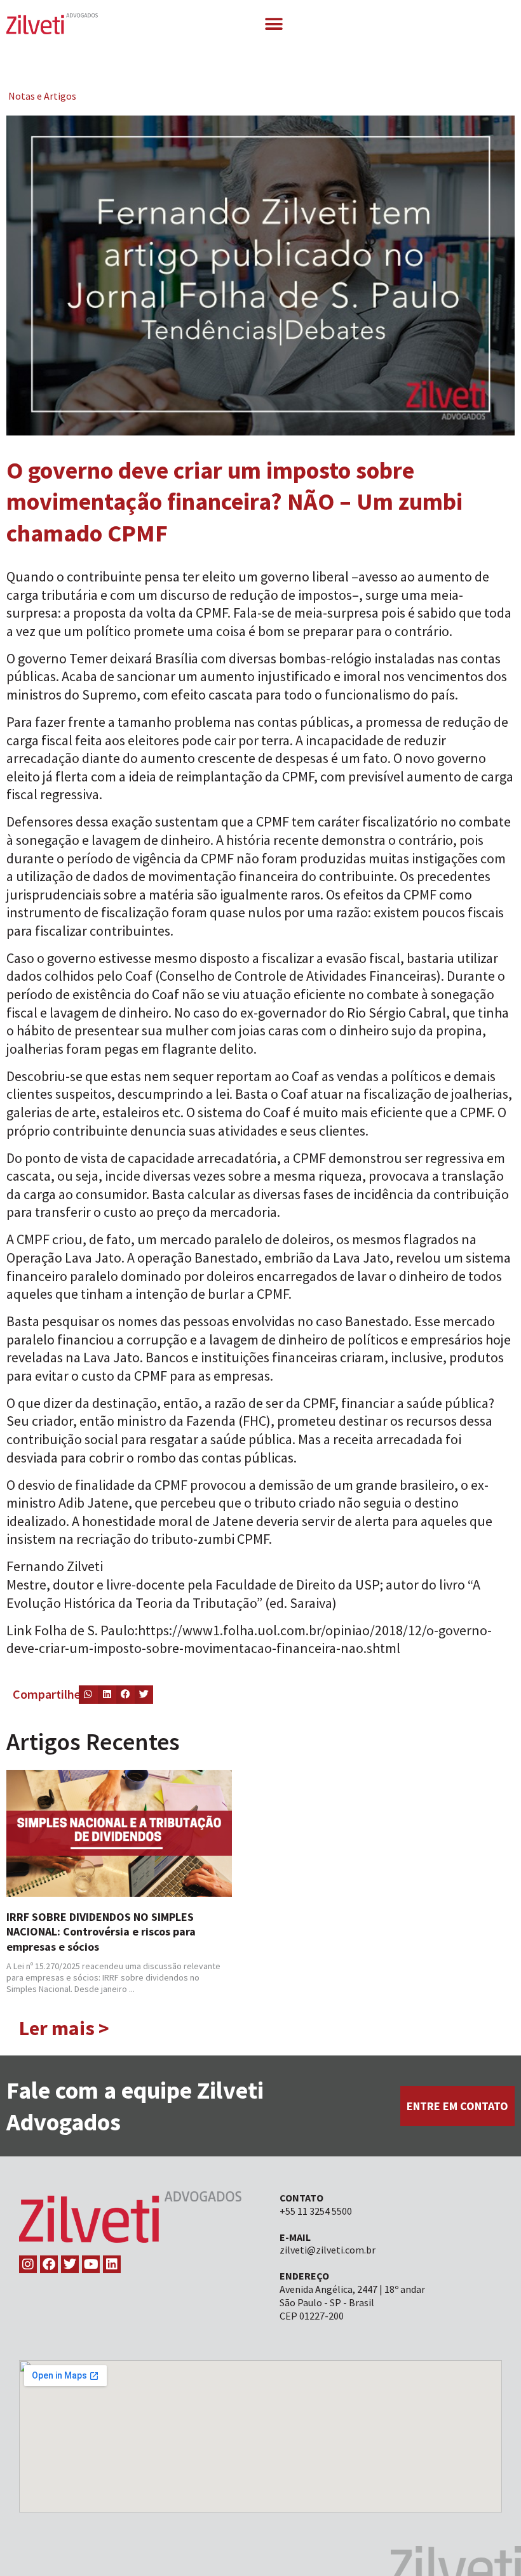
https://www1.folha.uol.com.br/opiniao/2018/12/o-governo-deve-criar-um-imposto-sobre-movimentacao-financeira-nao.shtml (249, 1639)
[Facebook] (49, 2264)
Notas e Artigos (42, 96)
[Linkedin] (112, 2264)
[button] (274, 24)
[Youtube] (91, 2264)
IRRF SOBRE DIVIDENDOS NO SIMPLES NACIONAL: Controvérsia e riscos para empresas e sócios (101, 1932)
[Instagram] (28, 2264)
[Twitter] (70, 2264)
